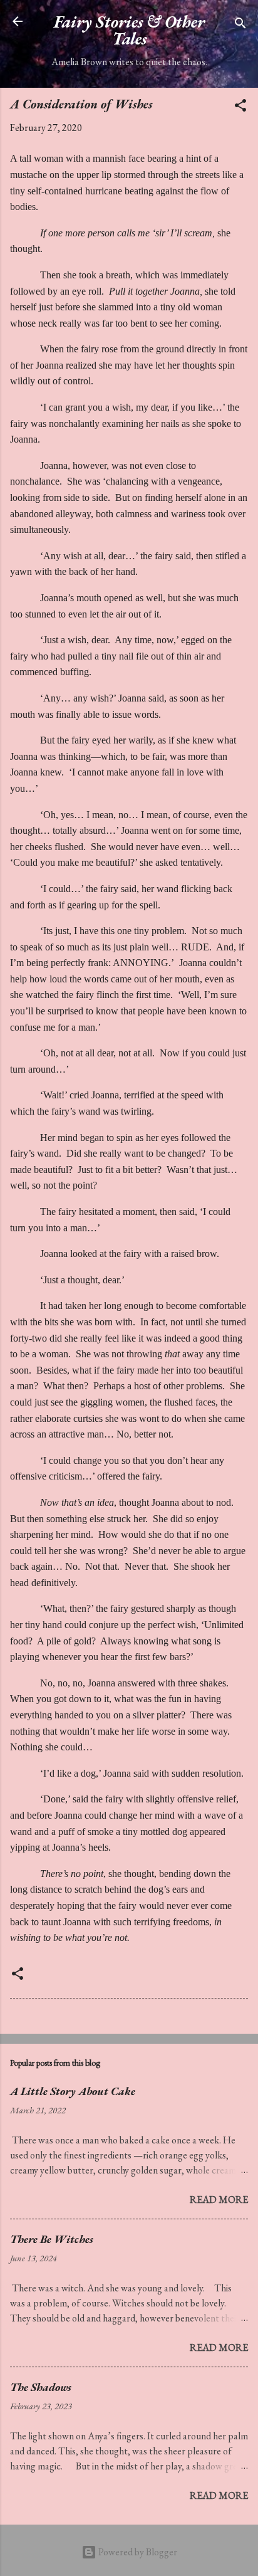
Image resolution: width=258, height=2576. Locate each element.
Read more (219, 2200)
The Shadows (41, 2387)
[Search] (240, 25)
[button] (240, 108)
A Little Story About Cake (73, 2091)
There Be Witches (52, 2239)
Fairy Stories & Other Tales (129, 30)
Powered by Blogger (137, 2552)
